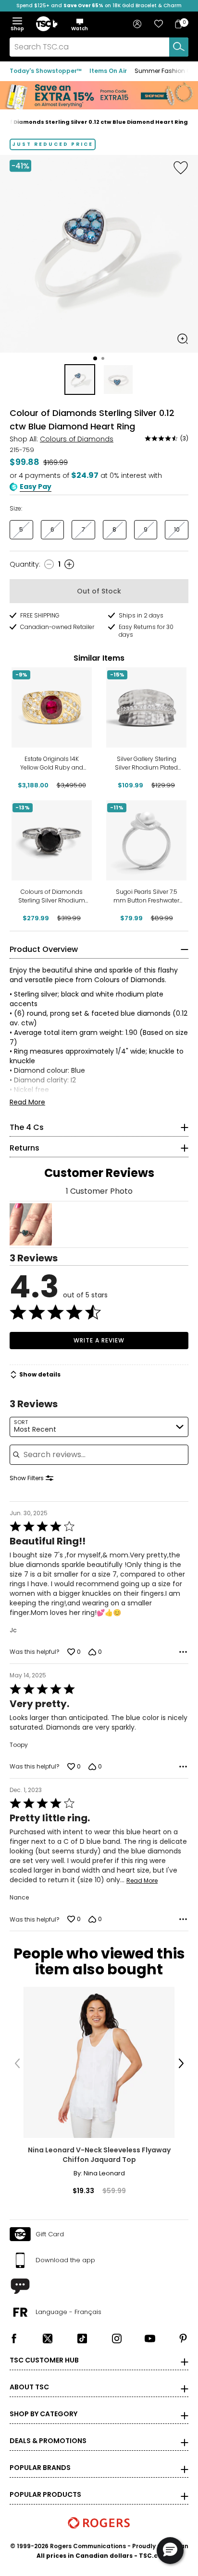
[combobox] (99, 47)
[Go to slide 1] (95, 358)
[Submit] (179, 47)
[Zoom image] (183, 339)
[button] (80, 24)
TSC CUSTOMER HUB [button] (44, 2360)
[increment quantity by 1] (69, 564)
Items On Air (108, 71)
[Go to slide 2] (103, 358)
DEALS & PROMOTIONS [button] (48, 2441)
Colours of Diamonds (77, 439)
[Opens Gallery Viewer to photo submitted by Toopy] (31, 1224)
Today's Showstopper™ (46, 71)
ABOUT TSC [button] (29, 2387)
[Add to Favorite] (181, 167)
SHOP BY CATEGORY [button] (43, 2414)
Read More (27, 1102)
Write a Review (99, 1340)
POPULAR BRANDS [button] (40, 2468)
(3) (184, 438)
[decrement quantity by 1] (49, 564)
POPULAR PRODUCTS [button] (45, 2494)
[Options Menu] (183, 1652)
